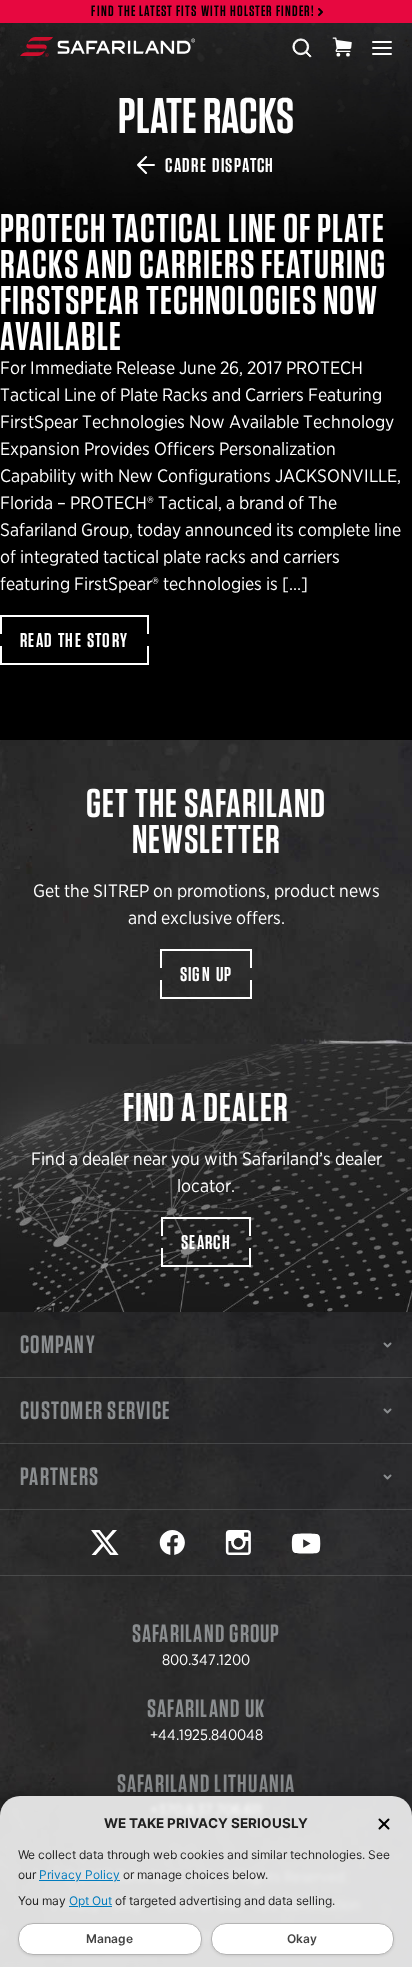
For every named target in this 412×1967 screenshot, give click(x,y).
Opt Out (90, 1900)
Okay (302, 1938)
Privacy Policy (79, 1874)
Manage (109, 1938)
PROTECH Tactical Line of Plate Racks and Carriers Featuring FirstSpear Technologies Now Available (206, 983)
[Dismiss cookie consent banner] (384, 1823)
